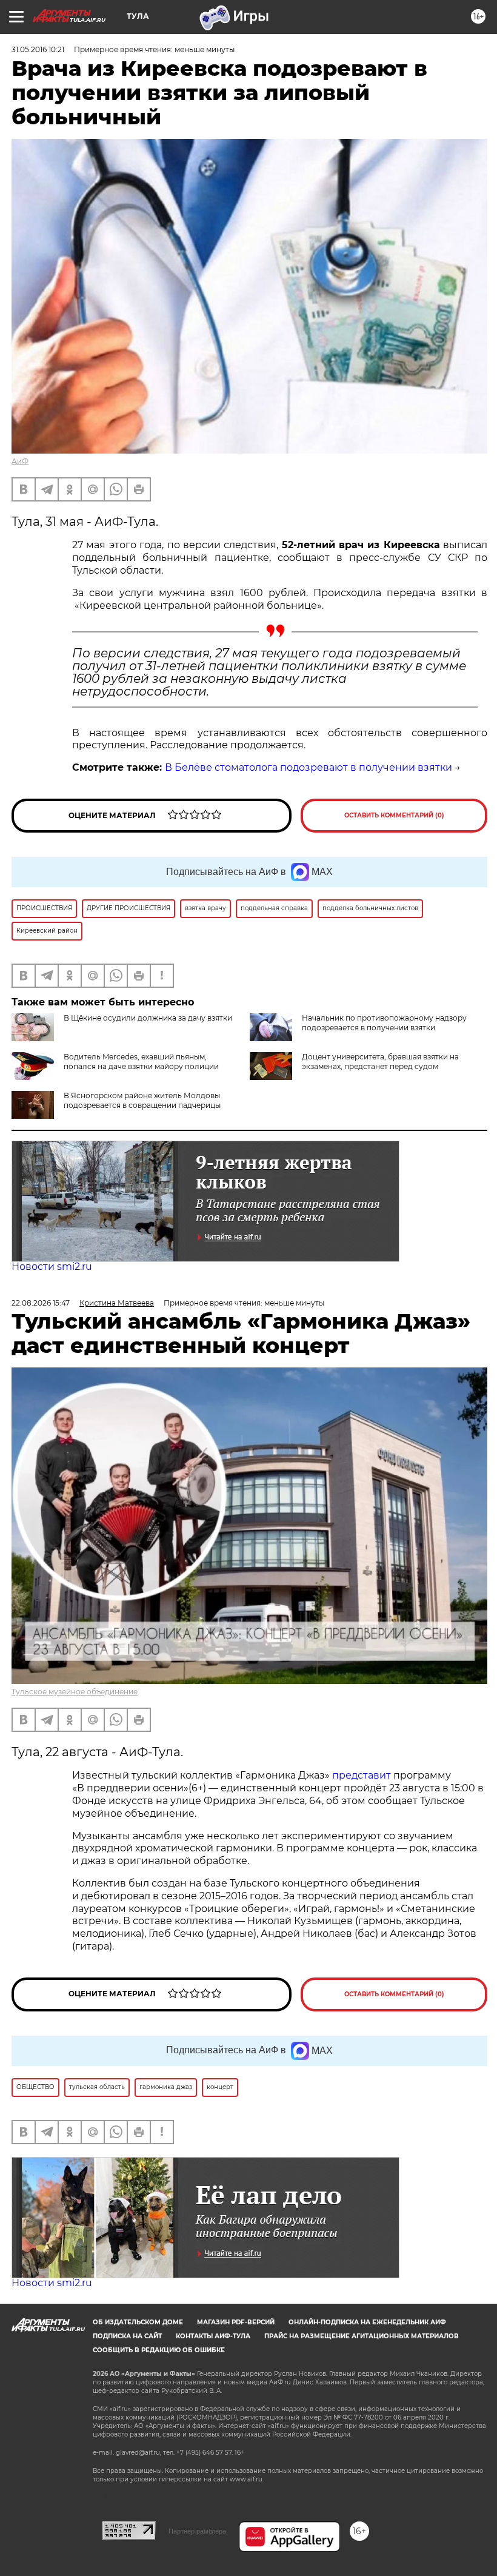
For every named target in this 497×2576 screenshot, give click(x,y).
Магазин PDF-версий (236, 2322)
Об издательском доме (138, 2322)
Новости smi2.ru (52, 1266)
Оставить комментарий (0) (394, 815)
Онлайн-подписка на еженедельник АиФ (367, 2322)
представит (362, 1775)
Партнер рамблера (197, 2531)
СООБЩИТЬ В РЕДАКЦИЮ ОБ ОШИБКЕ (159, 2350)
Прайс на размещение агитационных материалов (362, 2336)
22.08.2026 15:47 (41, 1303)
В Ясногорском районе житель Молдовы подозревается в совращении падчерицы (142, 1100)
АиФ (20, 461)
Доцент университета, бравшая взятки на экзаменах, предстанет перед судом (380, 1062)
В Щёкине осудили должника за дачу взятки (148, 1018)
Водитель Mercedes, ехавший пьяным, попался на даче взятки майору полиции (141, 1062)
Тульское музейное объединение (75, 1692)
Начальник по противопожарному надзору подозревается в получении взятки (384, 1023)
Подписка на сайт (127, 2336)
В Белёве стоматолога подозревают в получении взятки (309, 767)
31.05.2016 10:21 (38, 49)
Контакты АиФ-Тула (213, 2336)
